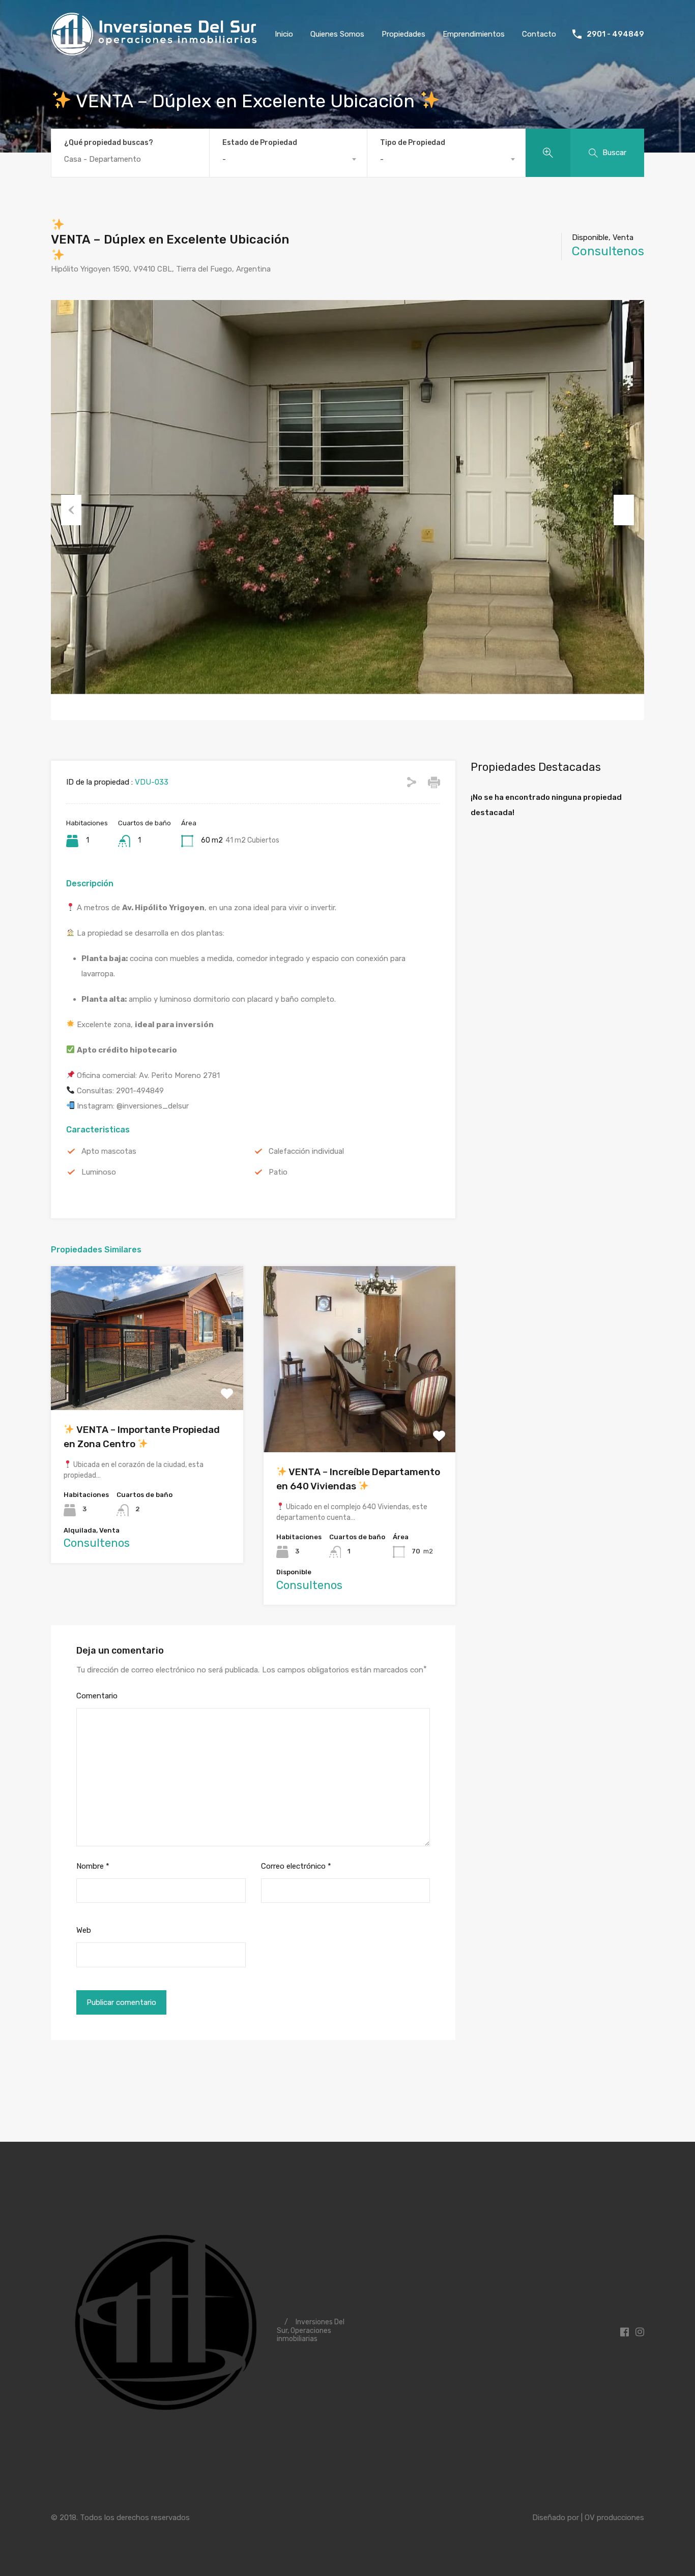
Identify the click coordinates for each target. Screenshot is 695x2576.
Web (84, 1930)
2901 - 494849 (615, 34)
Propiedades (403, 34)
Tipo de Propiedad (413, 143)
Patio (278, 1172)
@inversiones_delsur (153, 1106)
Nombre (93, 1866)
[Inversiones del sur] (155, 50)
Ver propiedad (147, 1381)
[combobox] (288, 159)
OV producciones (614, 2518)
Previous (71, 510)
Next (624, 510)
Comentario (97, 1696)
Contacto (539, 34)
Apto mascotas (109, 1151)
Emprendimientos (474, 34)
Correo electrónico (296, 1866)
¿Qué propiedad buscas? (109, 143)
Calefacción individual (306, 1151)
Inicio (284, 34)
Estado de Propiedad (260, 143)
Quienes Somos (337, 34)
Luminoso (99, 1172)
